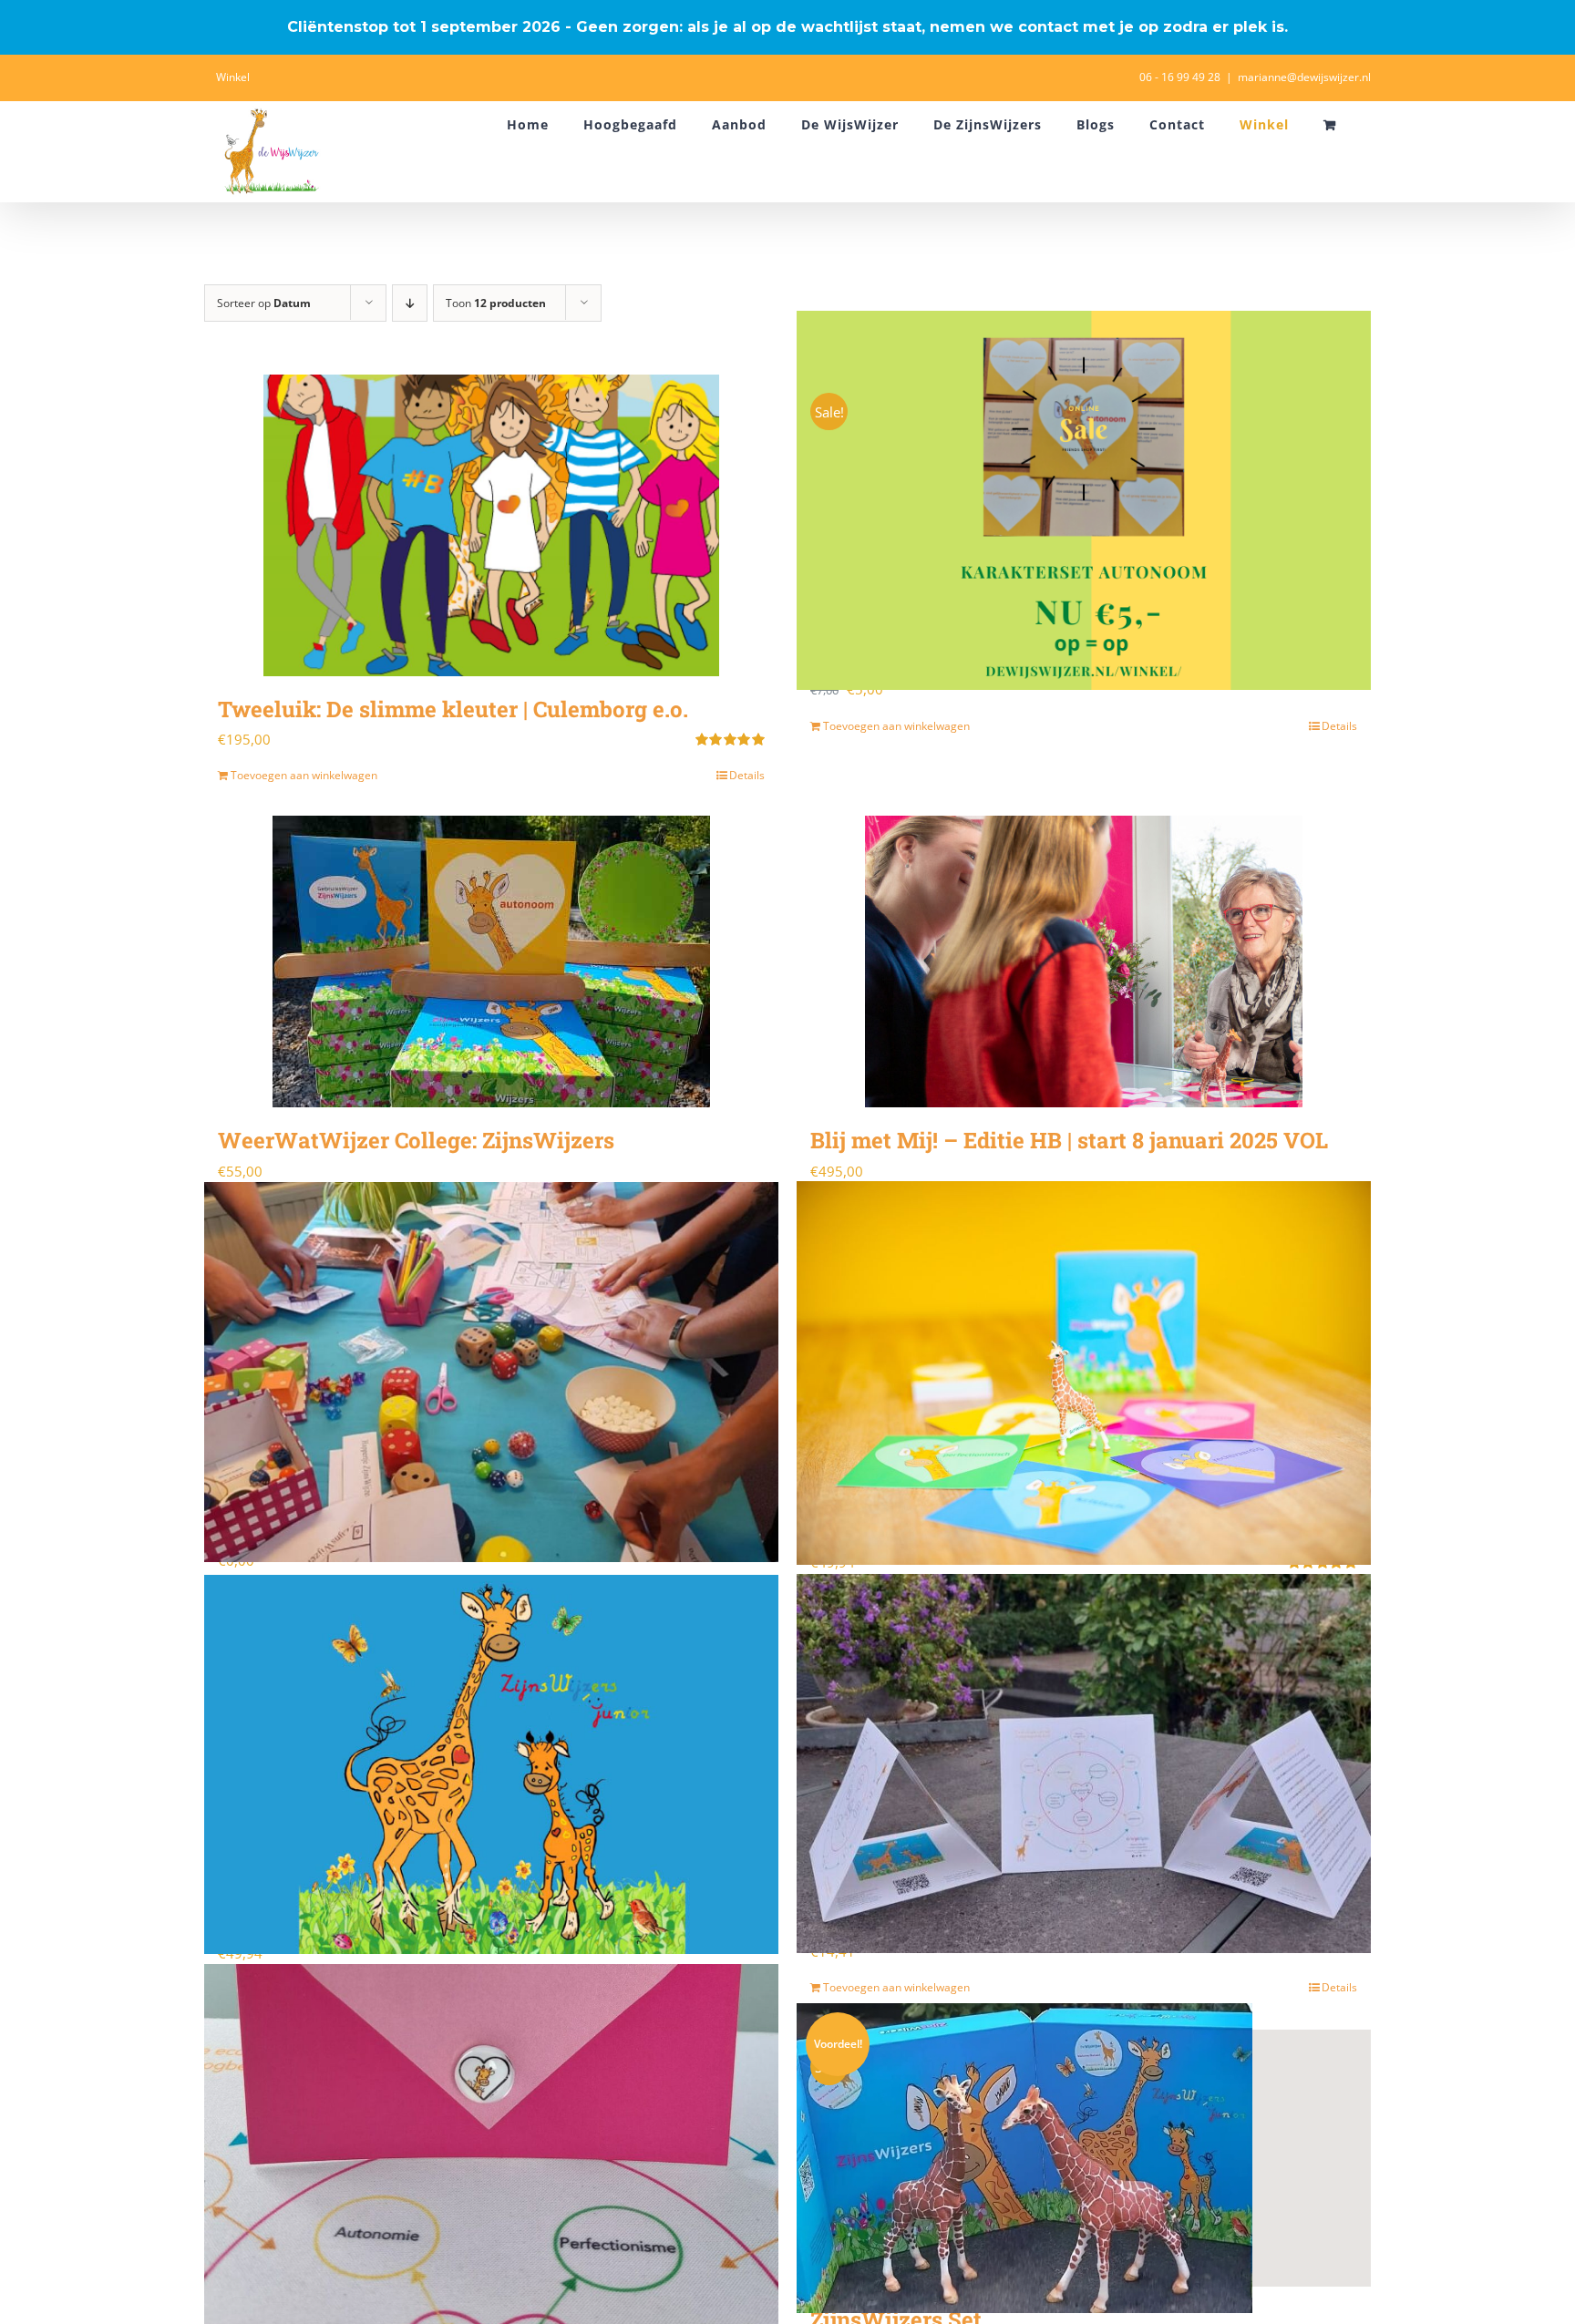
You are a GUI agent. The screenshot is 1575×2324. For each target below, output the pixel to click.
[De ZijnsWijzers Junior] (491, 1764)
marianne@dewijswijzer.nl (1304, 77)
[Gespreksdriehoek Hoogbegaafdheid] (1084, 1763)
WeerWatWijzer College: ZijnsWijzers (416, 1140)
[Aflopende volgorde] (410, 303)
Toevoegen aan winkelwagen (304, 775)
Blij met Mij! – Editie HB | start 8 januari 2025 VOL (1069, 1140)
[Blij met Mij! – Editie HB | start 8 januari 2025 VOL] (1084, 961)
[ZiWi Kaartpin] (491, 2156)
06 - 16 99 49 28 (1180, 77)
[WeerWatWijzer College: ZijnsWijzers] (491, 961)
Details (747, 775)
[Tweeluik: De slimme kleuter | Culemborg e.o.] (491, 525)
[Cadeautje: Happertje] (491, 1372)
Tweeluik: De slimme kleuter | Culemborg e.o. (453, 709)
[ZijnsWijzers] (1084, 1373)
